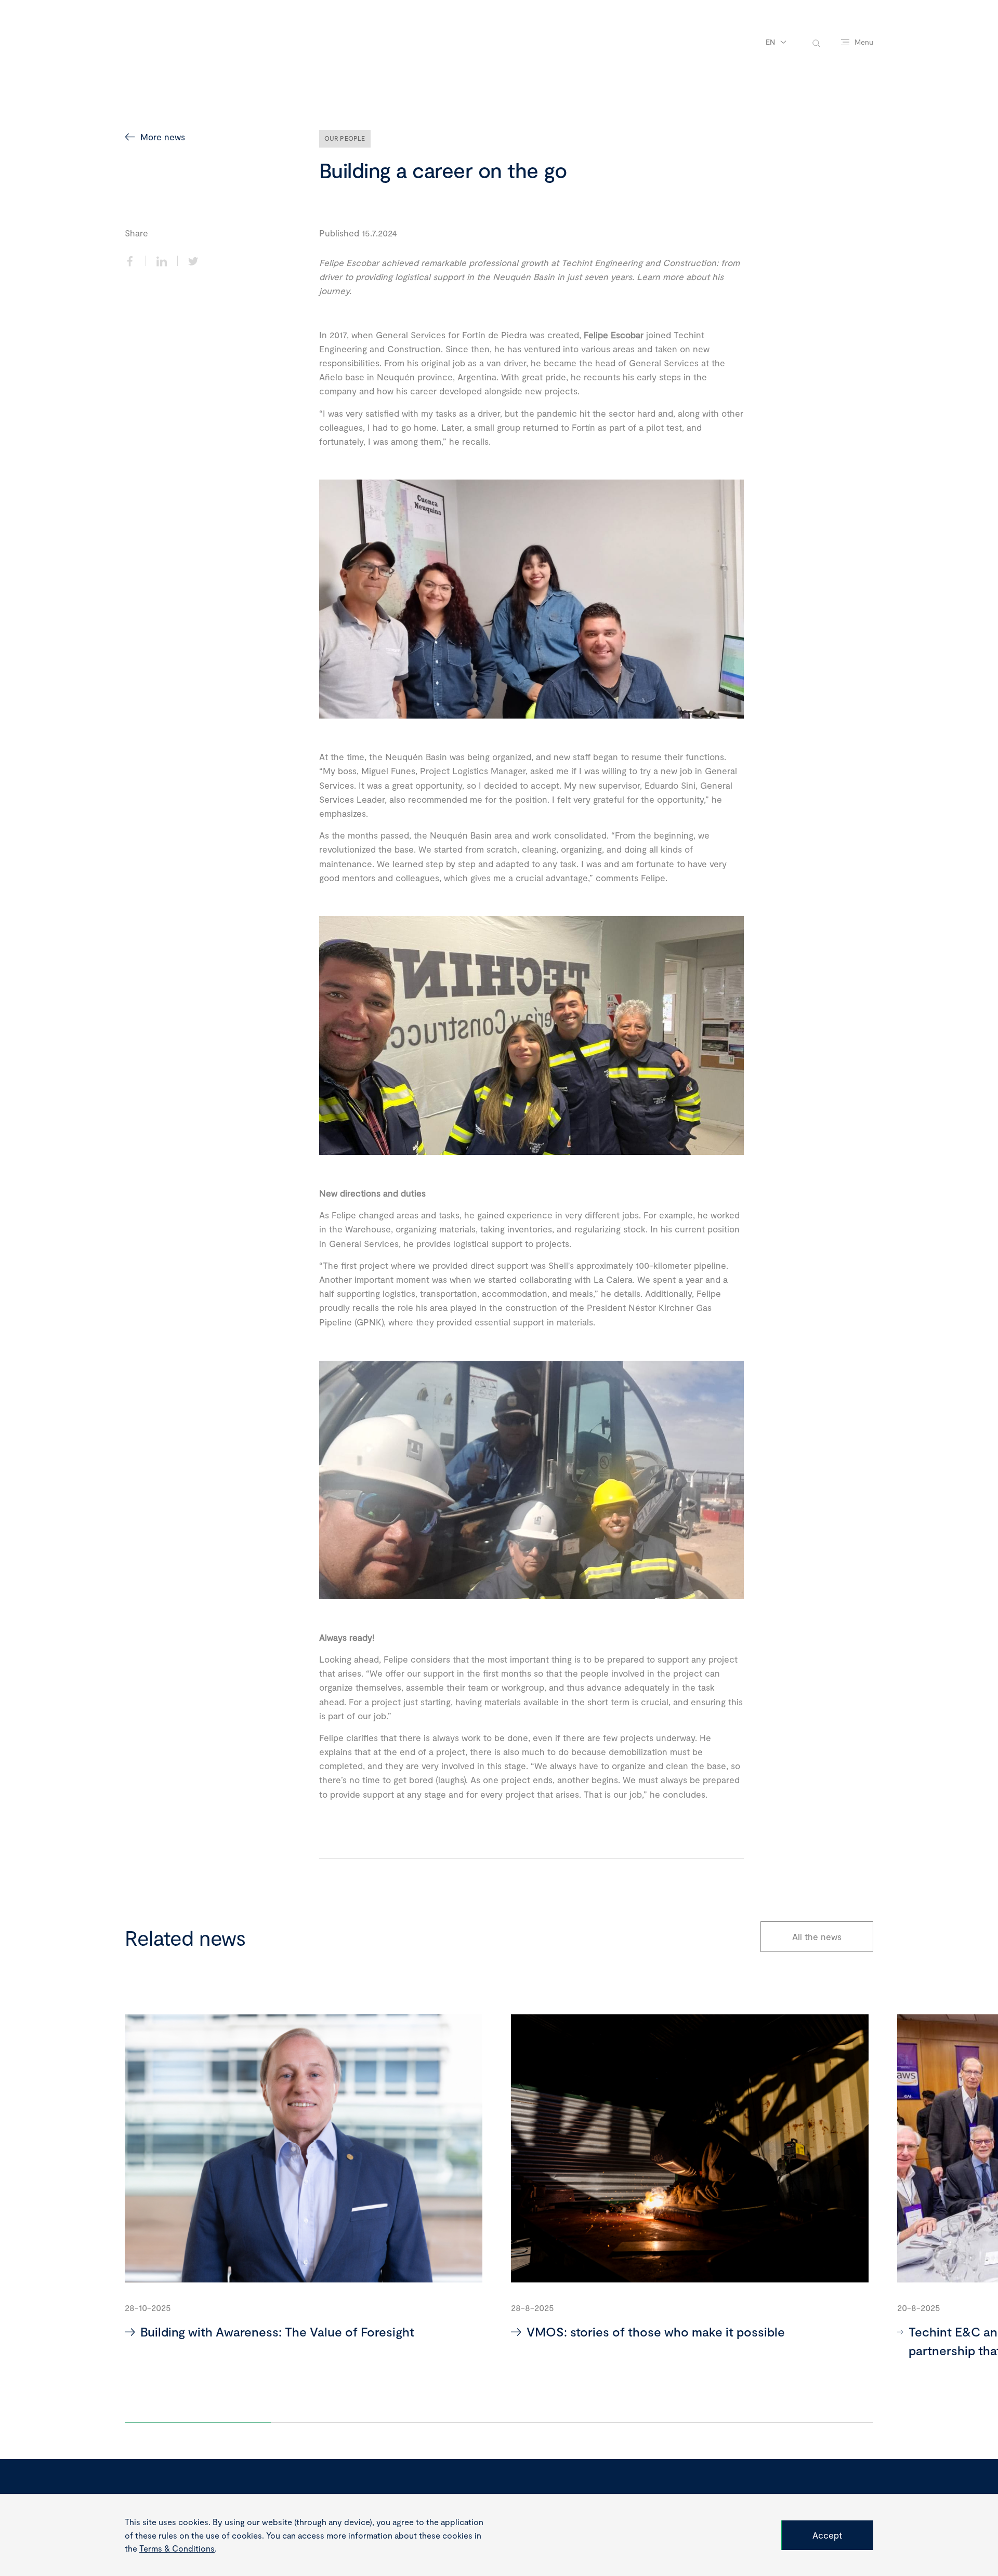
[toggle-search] (816, 42)
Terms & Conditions (177, 2548)
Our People (345, 138)
